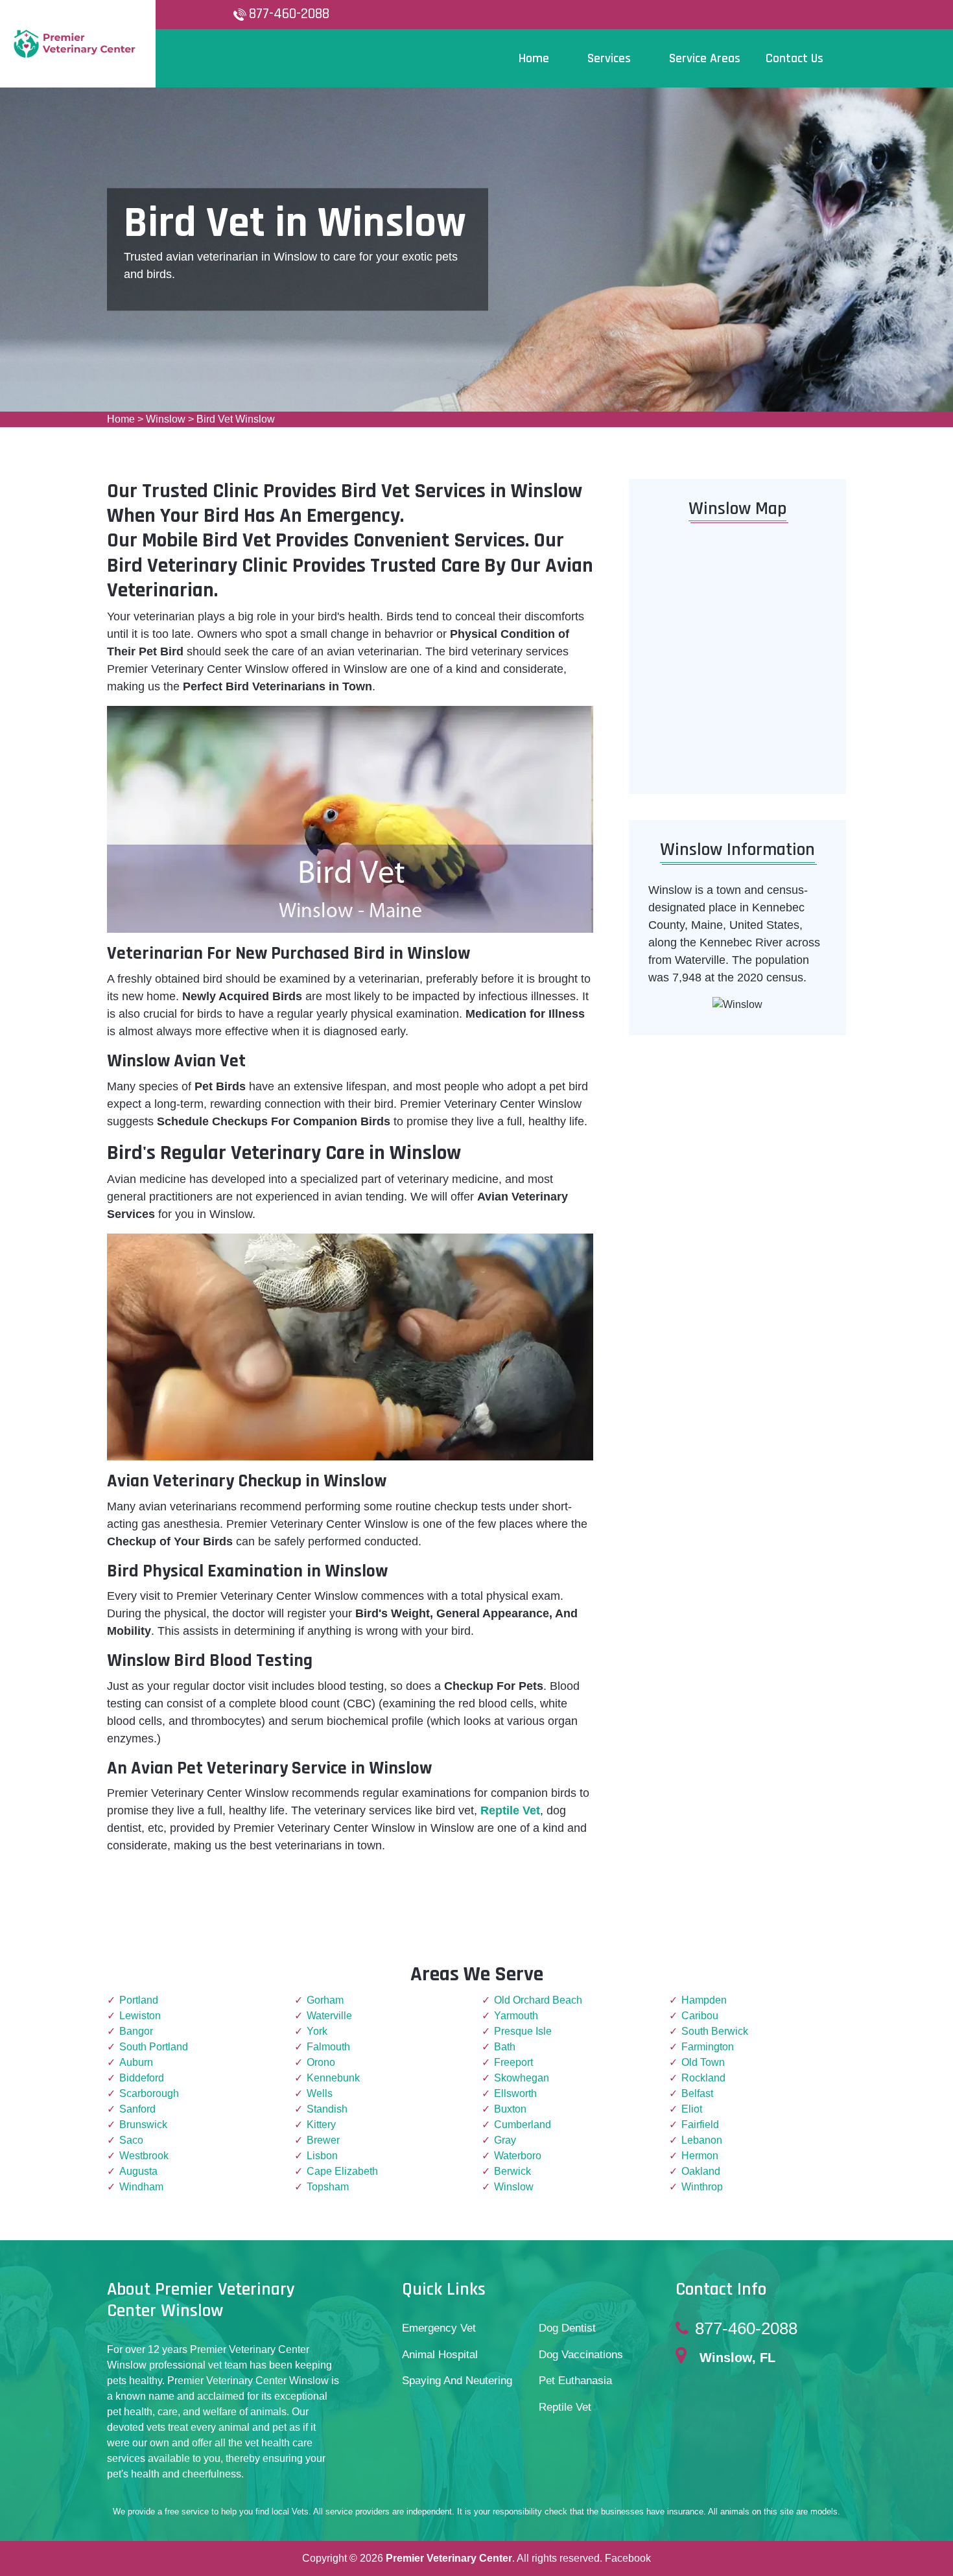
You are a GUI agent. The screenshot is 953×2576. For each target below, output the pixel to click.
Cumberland (523, 2125)
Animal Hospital (440, 2355)
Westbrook (144, 2156)
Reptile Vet (565, 2407)
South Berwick (715, 2031)
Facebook (628, 2558)
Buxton (510, 2109)
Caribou (700, 2016)
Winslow (166, 419)
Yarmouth (516, 2016)
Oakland (701, 2171)
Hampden (704, 2000)
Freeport (513, 2062)
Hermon (700, 2156)
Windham (141, 2187)
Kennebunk (333, 2078)
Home (121, 419)
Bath (505, 2047)
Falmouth (328, 2047)
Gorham (325, 2000)
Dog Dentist (567, 2328)
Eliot (692, 2109)
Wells (320, 2093)
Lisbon (322, 2156)
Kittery (321, 2125)
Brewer (323, 2140)
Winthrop (702, 2187)
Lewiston (140, 2016)
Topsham (328, 2187)
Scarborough (149, 2093)
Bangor (136, 2031)
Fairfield (700, 2125)
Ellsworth (515, 2093)
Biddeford (142, 2078)
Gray (505, 2140)
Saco (131, 2140)
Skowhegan (522, 2078)
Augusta (138, 2171)
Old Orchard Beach (538, 2000)
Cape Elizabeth (342, 2171)
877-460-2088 (289, 14)
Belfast (697, 2093)
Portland (139, 2000)
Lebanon (702, 2140)
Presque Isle (523, 2031)
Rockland (703, 2078)
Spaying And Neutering (457, 2381)
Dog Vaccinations (581, 2355)
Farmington (708, 2047)
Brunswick (143, 2125)
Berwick (512, 2171)
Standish (327, 2109)
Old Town (703, 2062)
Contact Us (794, 58)
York (317, 2031)
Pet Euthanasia (575, 2381)
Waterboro (518, 2156)
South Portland (154, 2047)
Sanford (137, 2109)
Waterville (329, 2016)
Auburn (136, 2062)
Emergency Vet (439, 2328)
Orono (321, 2062)
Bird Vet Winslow (236, 419)
